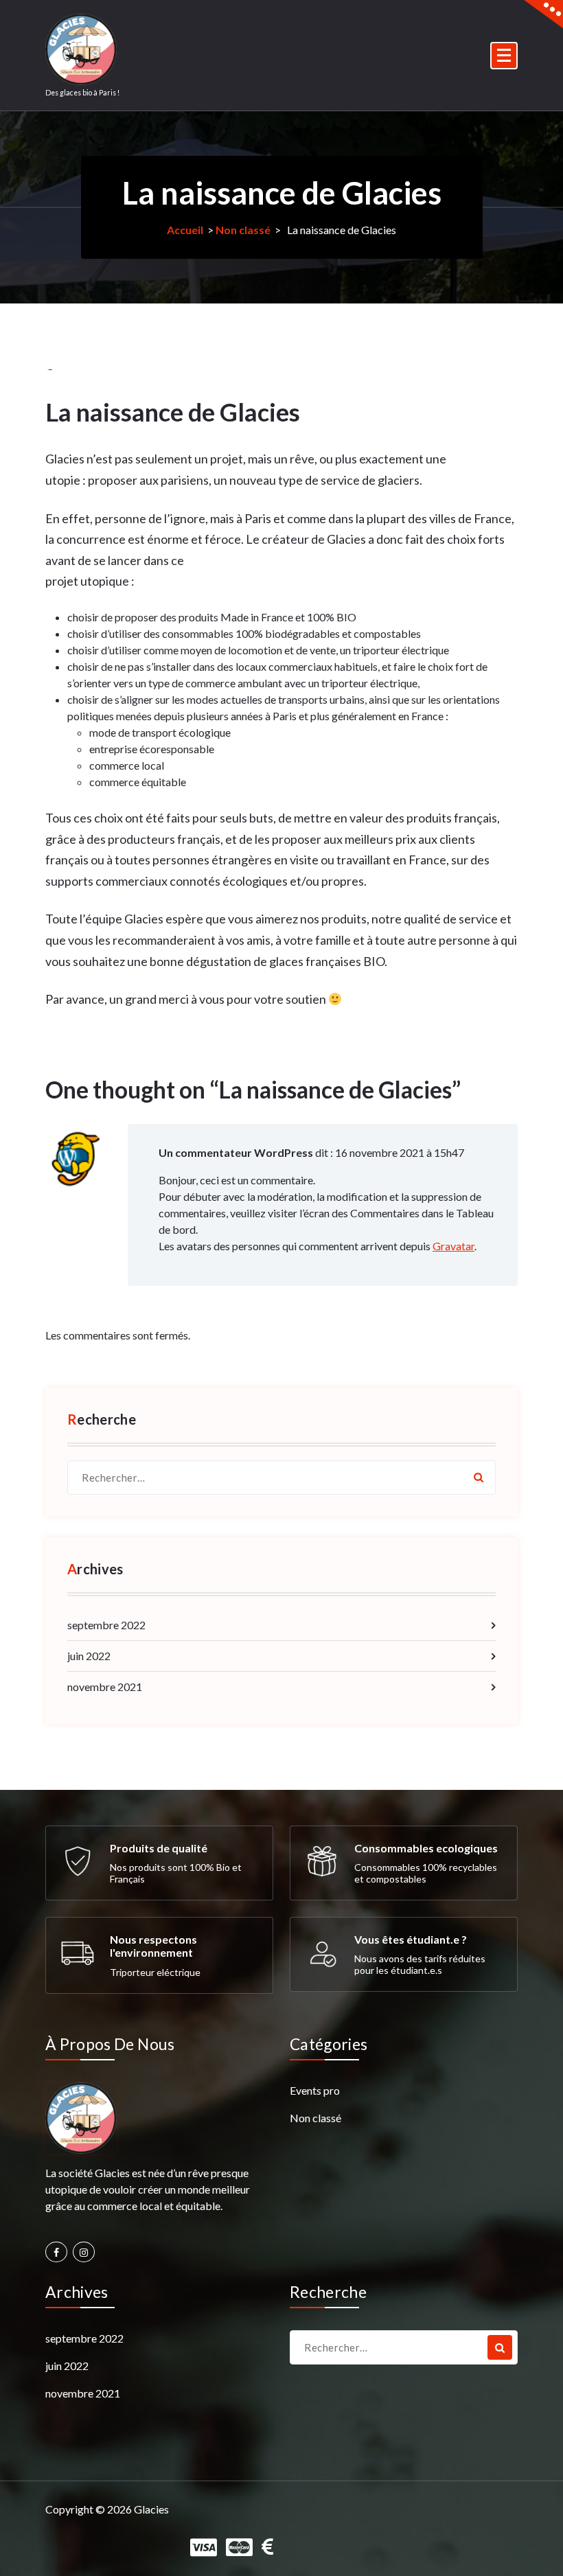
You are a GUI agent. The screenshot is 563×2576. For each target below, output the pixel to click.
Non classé (243, 230)
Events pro (315, 2090)
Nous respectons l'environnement (153, 1946)
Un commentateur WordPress (236, 1152)
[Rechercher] (479, 1477)
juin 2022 (89, 1656)
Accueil (185, 230)
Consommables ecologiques (426, 1848)
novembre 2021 (105, 1687)
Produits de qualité (159, 1848)
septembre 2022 (106, 1625)
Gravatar (453, 1246)
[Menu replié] (504, 56)
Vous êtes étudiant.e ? (411, 1939)
